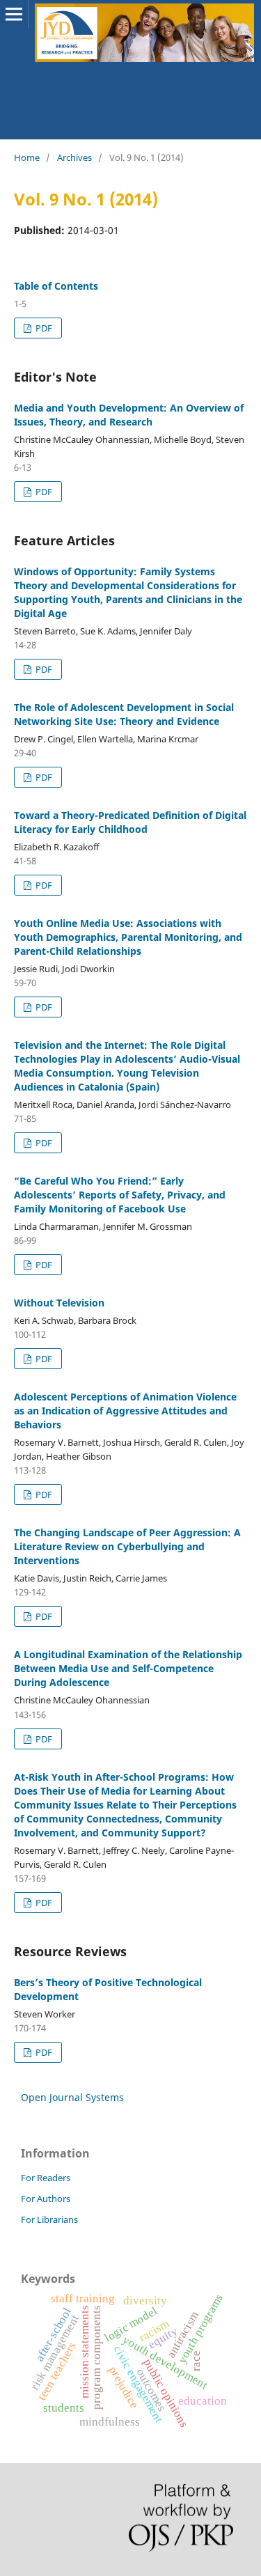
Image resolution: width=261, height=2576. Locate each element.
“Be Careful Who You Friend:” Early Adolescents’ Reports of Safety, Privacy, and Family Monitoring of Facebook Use (120, 1195)
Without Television (59, 1303)
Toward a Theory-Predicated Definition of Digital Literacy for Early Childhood (130, 822)
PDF (43, 328)
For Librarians (49, 2219)
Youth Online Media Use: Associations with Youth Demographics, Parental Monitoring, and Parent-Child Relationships (128, 937)
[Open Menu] (14, 14)
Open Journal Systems (72, 2097)
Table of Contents (56, 286)
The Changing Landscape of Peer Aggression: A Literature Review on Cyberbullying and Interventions (127, 1546)
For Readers (46, 2178)
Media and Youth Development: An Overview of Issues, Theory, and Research (129, 415)
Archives (74, 157)
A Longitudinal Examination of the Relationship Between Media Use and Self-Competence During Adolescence (128, 1668)
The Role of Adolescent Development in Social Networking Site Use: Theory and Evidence (124, 714)
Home (27, 157)
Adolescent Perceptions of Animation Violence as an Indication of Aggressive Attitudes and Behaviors (125, 1411)
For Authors (46, 2199)
